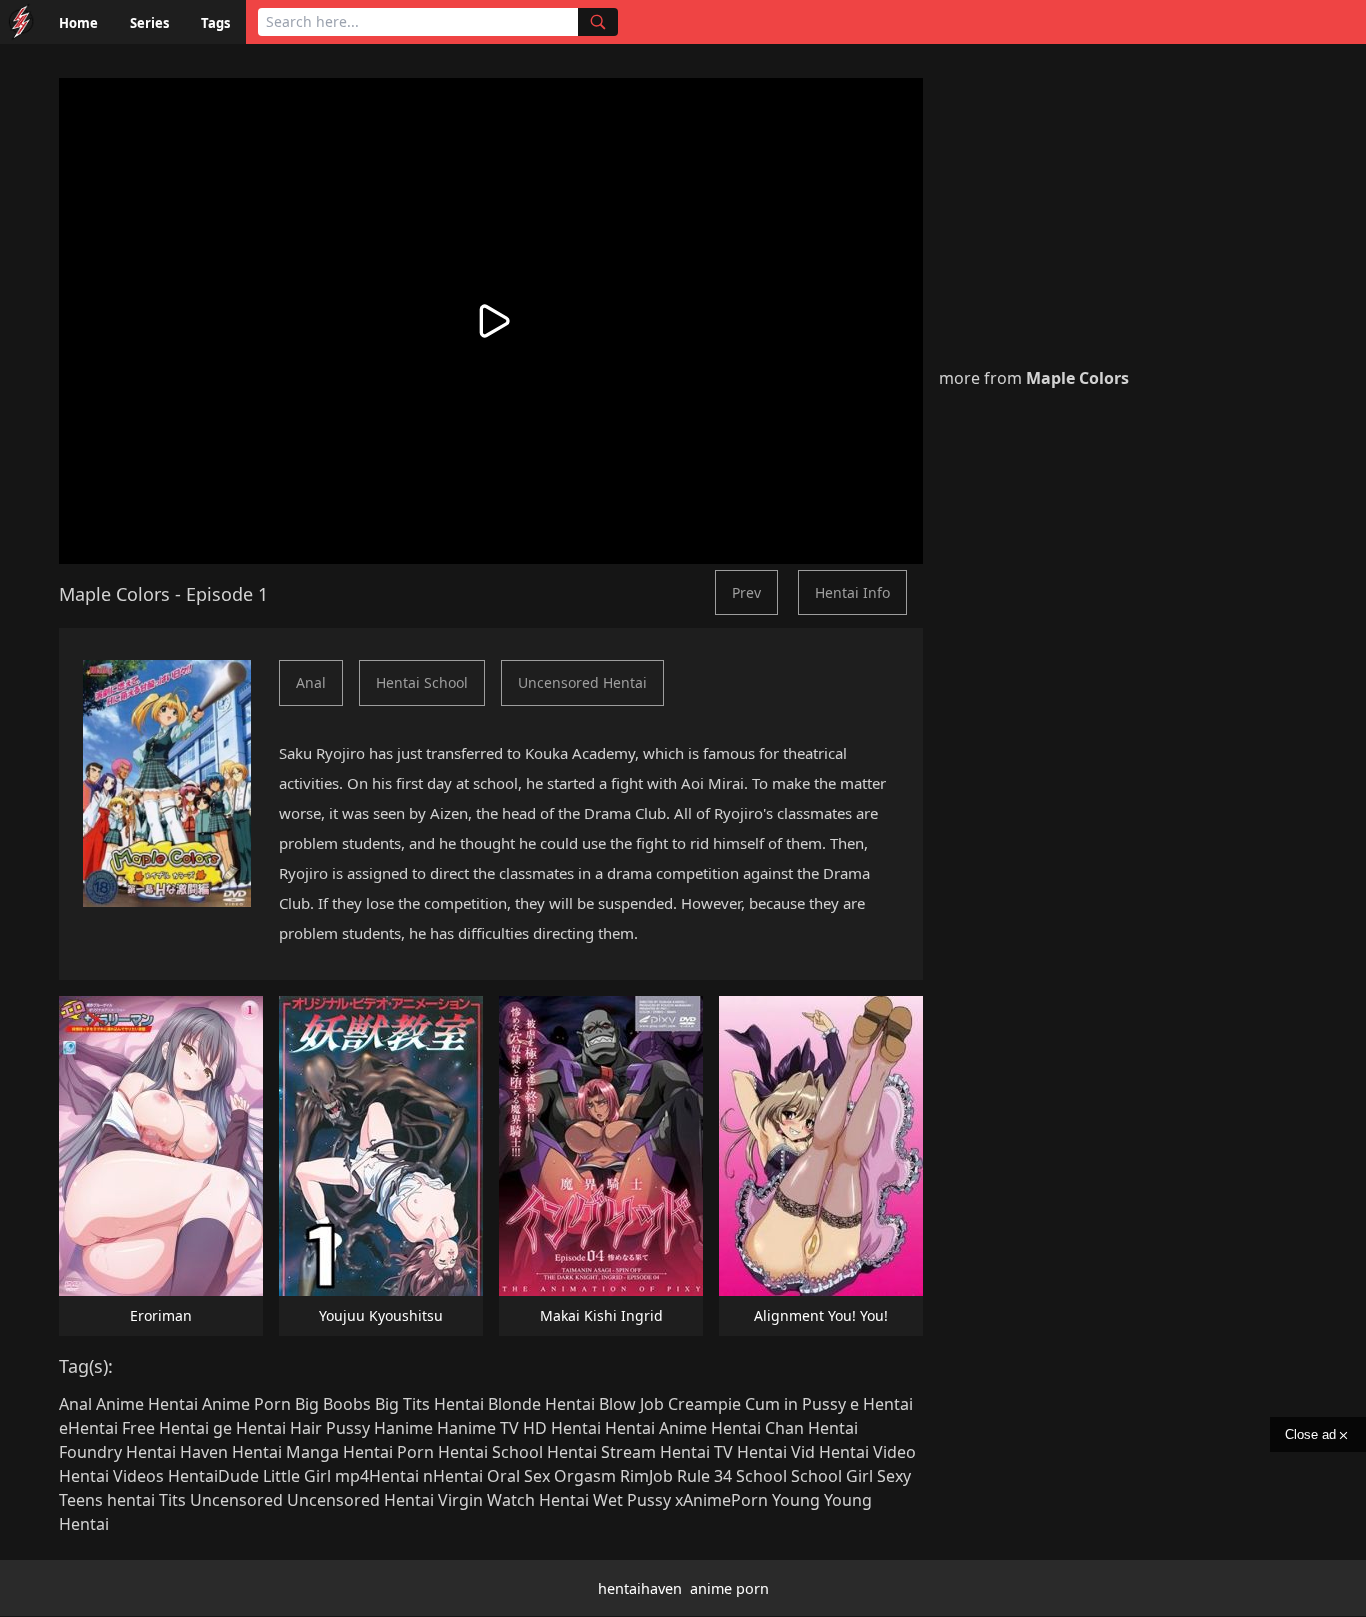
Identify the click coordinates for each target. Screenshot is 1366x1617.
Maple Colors (114, 594)
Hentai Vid (776, 1452)
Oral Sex (518, 1476)
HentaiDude (213, 1476)
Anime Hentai (147, 1404)
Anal (311, 682)
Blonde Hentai (541, 1404)
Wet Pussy (632, 1500)
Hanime (403, 1428)
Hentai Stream (601, 1452)
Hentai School (422, 682)
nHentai (453, 1476)
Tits (172, 1500)
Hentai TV (696, 1452)
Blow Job (631, 1404)
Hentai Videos (111, 1476)
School (761, 1476)
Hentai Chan (757, 1428)
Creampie (704, 1404)
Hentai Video (867, 1452)
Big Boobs (333, 1404)
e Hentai (881, 1404)
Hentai (576, 1428)
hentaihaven (640, 1588)
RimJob (646, 1476)
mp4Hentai (377, 1476)
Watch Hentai (538, 1500)
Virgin (460, 1500)
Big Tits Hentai (429, 1404)
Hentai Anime (656, 1428)
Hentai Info (852, 592)
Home (78, 23)
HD (535, 1428)
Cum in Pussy (795, 1404)
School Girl (832, 1476)
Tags (215, 23)
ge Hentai (249, 1428)
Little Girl (297, 1476)
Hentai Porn (388, 1452)
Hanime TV (478, 1428)
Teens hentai (107, 1500)
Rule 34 (704, 1476)
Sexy (894, 1476)
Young (796, 1500)
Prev (746, 592)
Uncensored (236, 1500)
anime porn (729, 1588)
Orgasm (585, 1476)
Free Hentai (165, 1428)
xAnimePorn (721, 1500)
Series (149, 23)
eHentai (88, 1428)
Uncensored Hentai (582, 682)
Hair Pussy (330, 1428)
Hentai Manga (285, 1452)
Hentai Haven (177, 1452)
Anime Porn (246, 1404)
